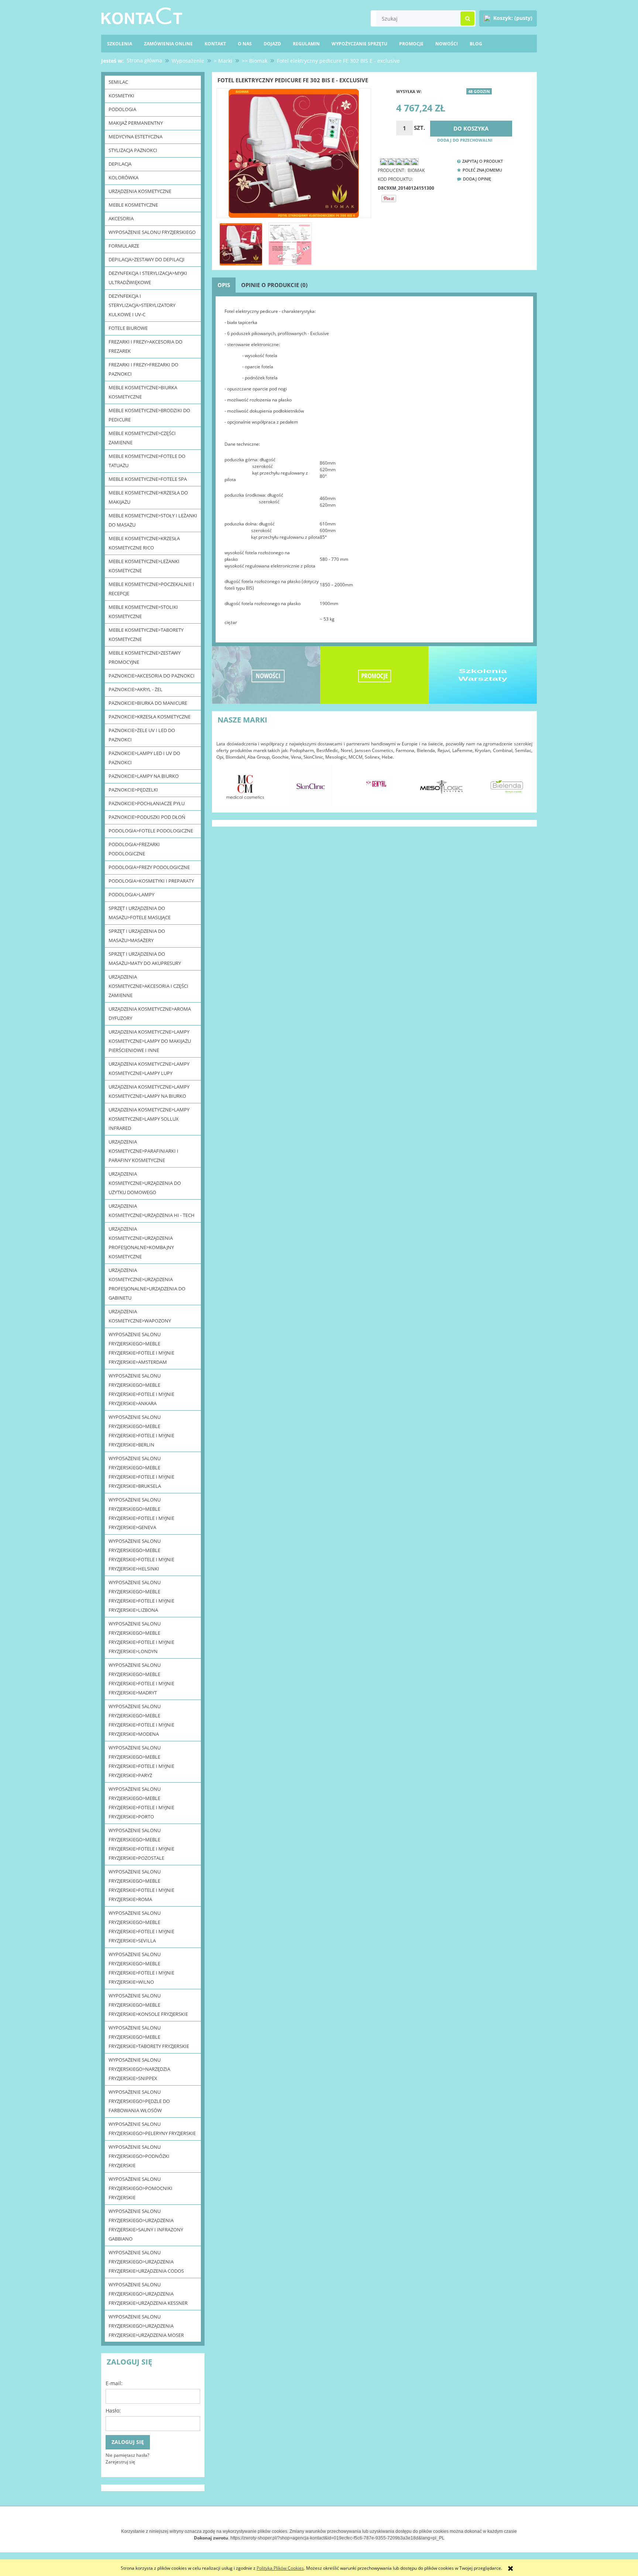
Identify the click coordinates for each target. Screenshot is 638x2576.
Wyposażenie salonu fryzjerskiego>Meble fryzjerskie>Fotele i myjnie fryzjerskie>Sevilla (141, 1927)
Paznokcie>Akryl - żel (136, 689)
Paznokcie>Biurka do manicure (148, 703)
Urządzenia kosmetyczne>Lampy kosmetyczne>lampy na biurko (149, 1091)
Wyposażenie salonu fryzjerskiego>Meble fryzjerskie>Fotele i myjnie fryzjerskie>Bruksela (141, 1472)
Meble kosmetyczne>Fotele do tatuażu (147, 461)
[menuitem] (476, 44)
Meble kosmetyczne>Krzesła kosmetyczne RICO (144, 543)
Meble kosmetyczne (133, 205)
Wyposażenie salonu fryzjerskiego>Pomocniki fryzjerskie (140, 2188)
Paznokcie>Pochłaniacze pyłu (147, 803)
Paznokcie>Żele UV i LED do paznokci (142, 735)
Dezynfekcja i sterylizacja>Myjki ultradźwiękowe (148, 278)
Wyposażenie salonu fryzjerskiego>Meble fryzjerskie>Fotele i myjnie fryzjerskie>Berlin (141, 1431)
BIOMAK (416, 170)
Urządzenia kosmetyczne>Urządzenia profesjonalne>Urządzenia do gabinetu (147, 1284)
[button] (478, 161)
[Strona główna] (142, 15)
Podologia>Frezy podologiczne (149, 867)
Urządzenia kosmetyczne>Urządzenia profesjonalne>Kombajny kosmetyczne (141, 1243)
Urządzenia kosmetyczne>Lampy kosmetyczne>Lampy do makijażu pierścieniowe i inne (150, 1041)
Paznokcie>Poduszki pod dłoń (147, 817)
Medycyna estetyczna (136, 137)
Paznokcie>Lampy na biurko (144, 776)
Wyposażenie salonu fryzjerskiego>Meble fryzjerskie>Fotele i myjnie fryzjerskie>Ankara (141, 1389)
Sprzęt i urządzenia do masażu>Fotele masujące (140, 913)
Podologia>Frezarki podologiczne (134, 849)
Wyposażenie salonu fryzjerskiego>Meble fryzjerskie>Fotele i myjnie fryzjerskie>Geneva (141, 1513)
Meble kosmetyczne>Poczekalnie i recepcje (151, 589)
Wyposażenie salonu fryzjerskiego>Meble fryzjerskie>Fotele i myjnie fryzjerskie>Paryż (141, 1761)
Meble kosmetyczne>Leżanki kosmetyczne (144, 566)
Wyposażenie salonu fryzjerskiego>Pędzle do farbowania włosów (139, 2101)
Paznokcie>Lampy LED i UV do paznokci (144, 758)
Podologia (122, 109)
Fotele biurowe (128, 328)
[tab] (224, 285)
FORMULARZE (124, 246)
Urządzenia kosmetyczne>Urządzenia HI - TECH (152, 1211)
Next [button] (523, 783)
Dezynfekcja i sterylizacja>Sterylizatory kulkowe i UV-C (142, 305)
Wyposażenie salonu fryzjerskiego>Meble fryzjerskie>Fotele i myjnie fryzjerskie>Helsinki (141, 1555)
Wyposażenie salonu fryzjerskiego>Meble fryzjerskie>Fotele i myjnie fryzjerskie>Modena (141, 1720)
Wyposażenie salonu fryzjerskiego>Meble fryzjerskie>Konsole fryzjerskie (148, 2005)
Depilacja (120, 164)
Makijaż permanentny (136, 123)
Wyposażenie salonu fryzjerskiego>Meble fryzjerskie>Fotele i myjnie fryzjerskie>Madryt (141, 1679)
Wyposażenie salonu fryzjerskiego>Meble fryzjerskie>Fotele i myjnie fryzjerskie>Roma (141, 1885)
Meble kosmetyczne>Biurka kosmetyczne (143, 392)
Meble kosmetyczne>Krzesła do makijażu (148, 497)
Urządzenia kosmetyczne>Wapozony (140, 1316)
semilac (118, 82)
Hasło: (113, 2411)
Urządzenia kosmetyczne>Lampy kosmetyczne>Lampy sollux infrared (149, 1119)
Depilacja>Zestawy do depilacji (147, 259)
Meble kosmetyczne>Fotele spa (148, 479)
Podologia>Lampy (131, 894)
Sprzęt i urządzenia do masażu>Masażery (137, 936)
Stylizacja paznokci (133, 150)
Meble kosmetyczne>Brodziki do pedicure (149, 415)
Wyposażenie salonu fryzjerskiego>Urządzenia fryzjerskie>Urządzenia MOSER (146, 2326)
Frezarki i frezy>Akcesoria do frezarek (145, 346)
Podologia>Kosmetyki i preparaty (151, 881)
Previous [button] (226, 783)
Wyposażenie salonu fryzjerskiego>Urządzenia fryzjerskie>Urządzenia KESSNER (148, 2294)
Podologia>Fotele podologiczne (151, 831)
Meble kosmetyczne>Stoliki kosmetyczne (143, 612)
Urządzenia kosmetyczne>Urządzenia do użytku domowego (145, 1183)
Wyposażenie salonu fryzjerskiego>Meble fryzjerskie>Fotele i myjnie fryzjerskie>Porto (141, 1803)
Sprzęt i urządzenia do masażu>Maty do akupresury (145, 958)
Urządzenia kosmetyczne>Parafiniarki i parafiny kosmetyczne (143, 1151)
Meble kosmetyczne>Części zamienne (142, 438)
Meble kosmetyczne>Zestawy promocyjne (145, 657)
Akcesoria (121, 218)
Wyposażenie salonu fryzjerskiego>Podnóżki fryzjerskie (139, 2156)
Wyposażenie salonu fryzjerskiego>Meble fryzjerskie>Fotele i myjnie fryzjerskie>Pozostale (141, 1844)
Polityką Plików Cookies (280, 2568)
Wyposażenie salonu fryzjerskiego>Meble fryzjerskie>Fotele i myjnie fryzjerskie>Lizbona (141, 1596)
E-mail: (114, 2383)
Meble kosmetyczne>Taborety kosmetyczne (146, 634)
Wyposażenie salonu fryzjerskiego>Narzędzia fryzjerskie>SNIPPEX (139, 2069)
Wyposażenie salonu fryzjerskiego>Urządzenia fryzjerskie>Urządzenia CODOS (146, 2262)
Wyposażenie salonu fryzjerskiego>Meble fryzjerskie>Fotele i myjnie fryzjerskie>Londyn (141, 1637)
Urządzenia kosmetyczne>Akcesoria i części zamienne (148, 986)
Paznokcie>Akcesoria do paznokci (152, 676)
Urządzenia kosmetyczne (140, 191)
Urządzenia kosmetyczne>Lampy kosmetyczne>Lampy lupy (149, 1068)
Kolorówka (124, 177)
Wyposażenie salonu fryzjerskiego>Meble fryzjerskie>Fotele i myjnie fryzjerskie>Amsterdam (141, 1348)
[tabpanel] (374, 471)
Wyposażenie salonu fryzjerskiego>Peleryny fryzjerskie (152, 2129)
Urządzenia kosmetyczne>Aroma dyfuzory (150, 1013)
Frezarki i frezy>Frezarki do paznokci (143, 369)
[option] (245, 787)
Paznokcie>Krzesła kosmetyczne (150, 717)
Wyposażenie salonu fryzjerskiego (152, 232)
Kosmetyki (121, 96)
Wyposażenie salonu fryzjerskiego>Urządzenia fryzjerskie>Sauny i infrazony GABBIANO (146, 2225)
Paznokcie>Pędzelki (133, 790)
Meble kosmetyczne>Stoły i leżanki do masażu (153, 520)
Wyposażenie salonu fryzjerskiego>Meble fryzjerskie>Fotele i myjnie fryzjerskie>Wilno (141, 1968)
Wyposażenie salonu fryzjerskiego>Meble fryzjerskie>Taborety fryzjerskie (149, 2037)
